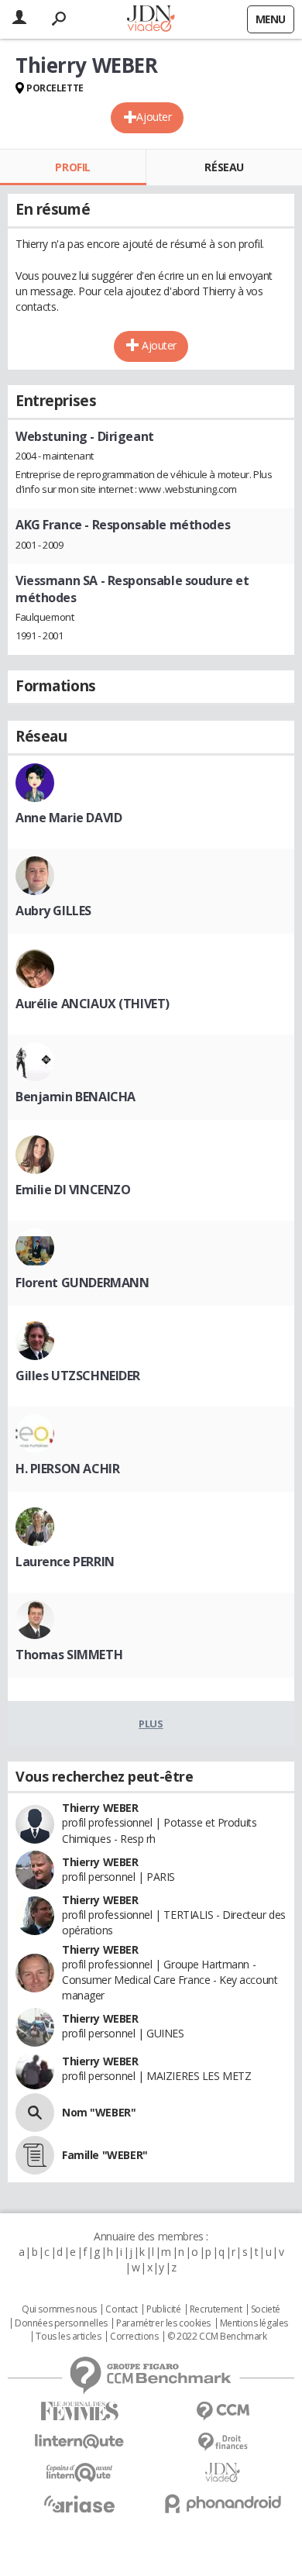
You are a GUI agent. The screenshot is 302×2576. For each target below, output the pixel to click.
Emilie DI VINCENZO (73, 1190)
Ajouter (154, 117)
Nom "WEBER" (99, 2112)
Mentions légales (254, 2323)
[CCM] (223, 2411)
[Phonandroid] (223, 2504)
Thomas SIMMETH (69, 1655)
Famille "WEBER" (105, 2155)
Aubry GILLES (53, 911)
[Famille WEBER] (35, 2155)
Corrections (134, 2337)
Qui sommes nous (59, 2309)
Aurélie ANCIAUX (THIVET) (93, 1004)
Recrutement (216, 2309)
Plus (151, 1724)
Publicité (163, 2309)
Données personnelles (61, 2323)
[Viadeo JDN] (223, 2473)
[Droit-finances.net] (223, 2442)
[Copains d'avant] (79, 2473)
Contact (121, 2309)
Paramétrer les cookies (163, 2323)
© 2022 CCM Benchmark (217, 2337)
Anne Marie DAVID (69, 818)
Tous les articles (68, 2337)
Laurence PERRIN (65, 1562)
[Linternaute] (79, 2442)
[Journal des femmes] (79, 2411)
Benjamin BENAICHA (75, 1097)
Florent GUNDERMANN (82, 1283)
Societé (266, 2309)
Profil (72, 167)
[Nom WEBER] (35, 2113)
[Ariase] (79, 2504)
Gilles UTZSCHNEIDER (78, 1376)
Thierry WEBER (100, 1808)
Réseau (224, 167)
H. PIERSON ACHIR (67, 1469)
